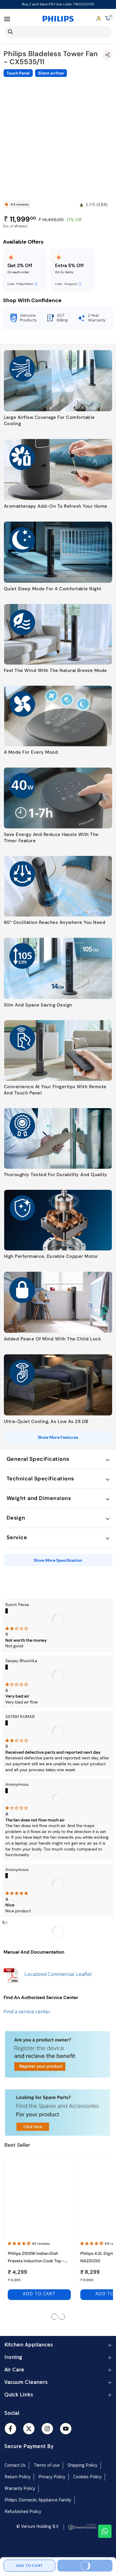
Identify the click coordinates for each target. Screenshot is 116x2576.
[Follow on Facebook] (10, 2429)
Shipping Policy (82, 2466)
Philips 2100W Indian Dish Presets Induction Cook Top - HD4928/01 (36, 2258)
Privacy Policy (52, 2477)
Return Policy (17, 2477)
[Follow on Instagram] (47, 2429)
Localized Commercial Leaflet (58, 1975)
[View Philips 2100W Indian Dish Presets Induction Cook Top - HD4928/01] (39, 2197)
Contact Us (15, 2466)
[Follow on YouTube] (66, 2429)
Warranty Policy (20, 2489)
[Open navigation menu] (7, 19)
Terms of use (47, 2466)
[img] (58, 1629)
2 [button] (5, 1923)
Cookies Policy (87, 2477)
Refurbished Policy (23, 2512)
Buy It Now (93, 2564)
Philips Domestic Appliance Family (38, 2500)
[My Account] (99, 19)
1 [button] (3, 1922)
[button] (20, 2244)
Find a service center (27, 2012)
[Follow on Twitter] (29, 2429)
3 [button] (7, 1923)
